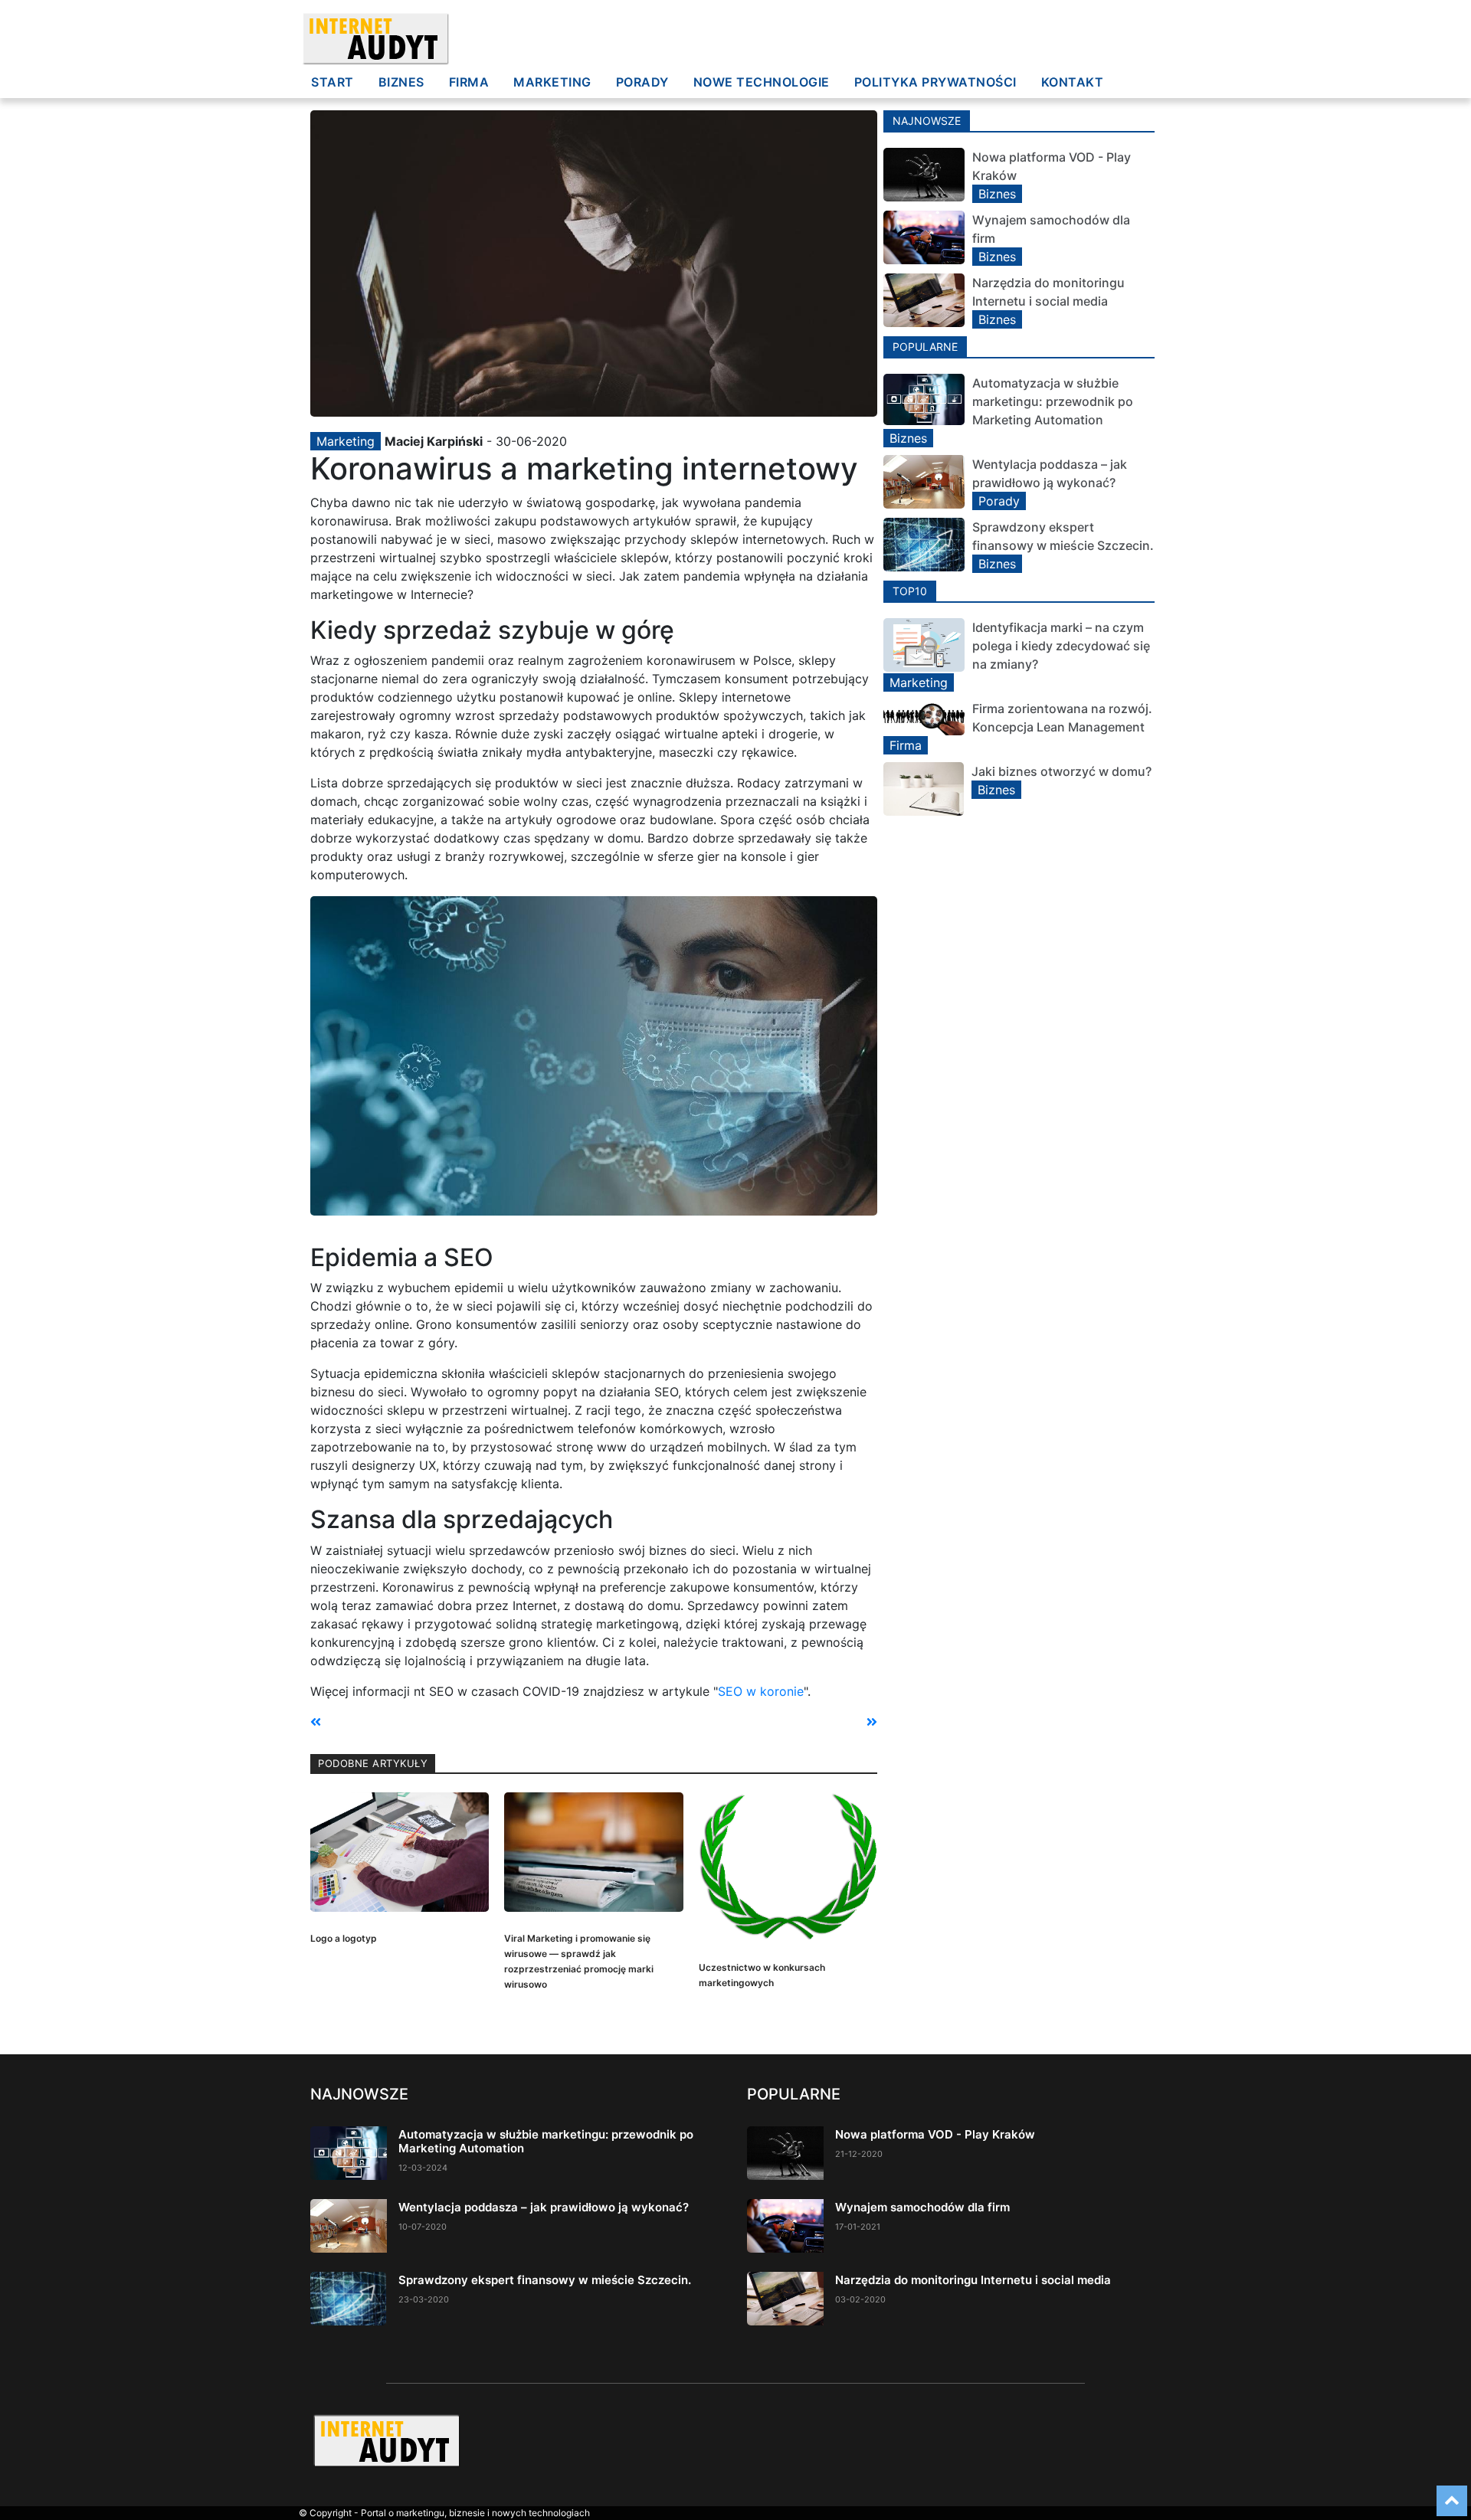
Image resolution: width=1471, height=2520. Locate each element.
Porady (642, 82)
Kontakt (1073, 82)
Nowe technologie (762, 82)
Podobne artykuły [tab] (373, 1763)
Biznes (401, 82)
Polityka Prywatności (935, 82)
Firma (469, 82)
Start (333, 82)
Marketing (552, 82)
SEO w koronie (761, 1691)
